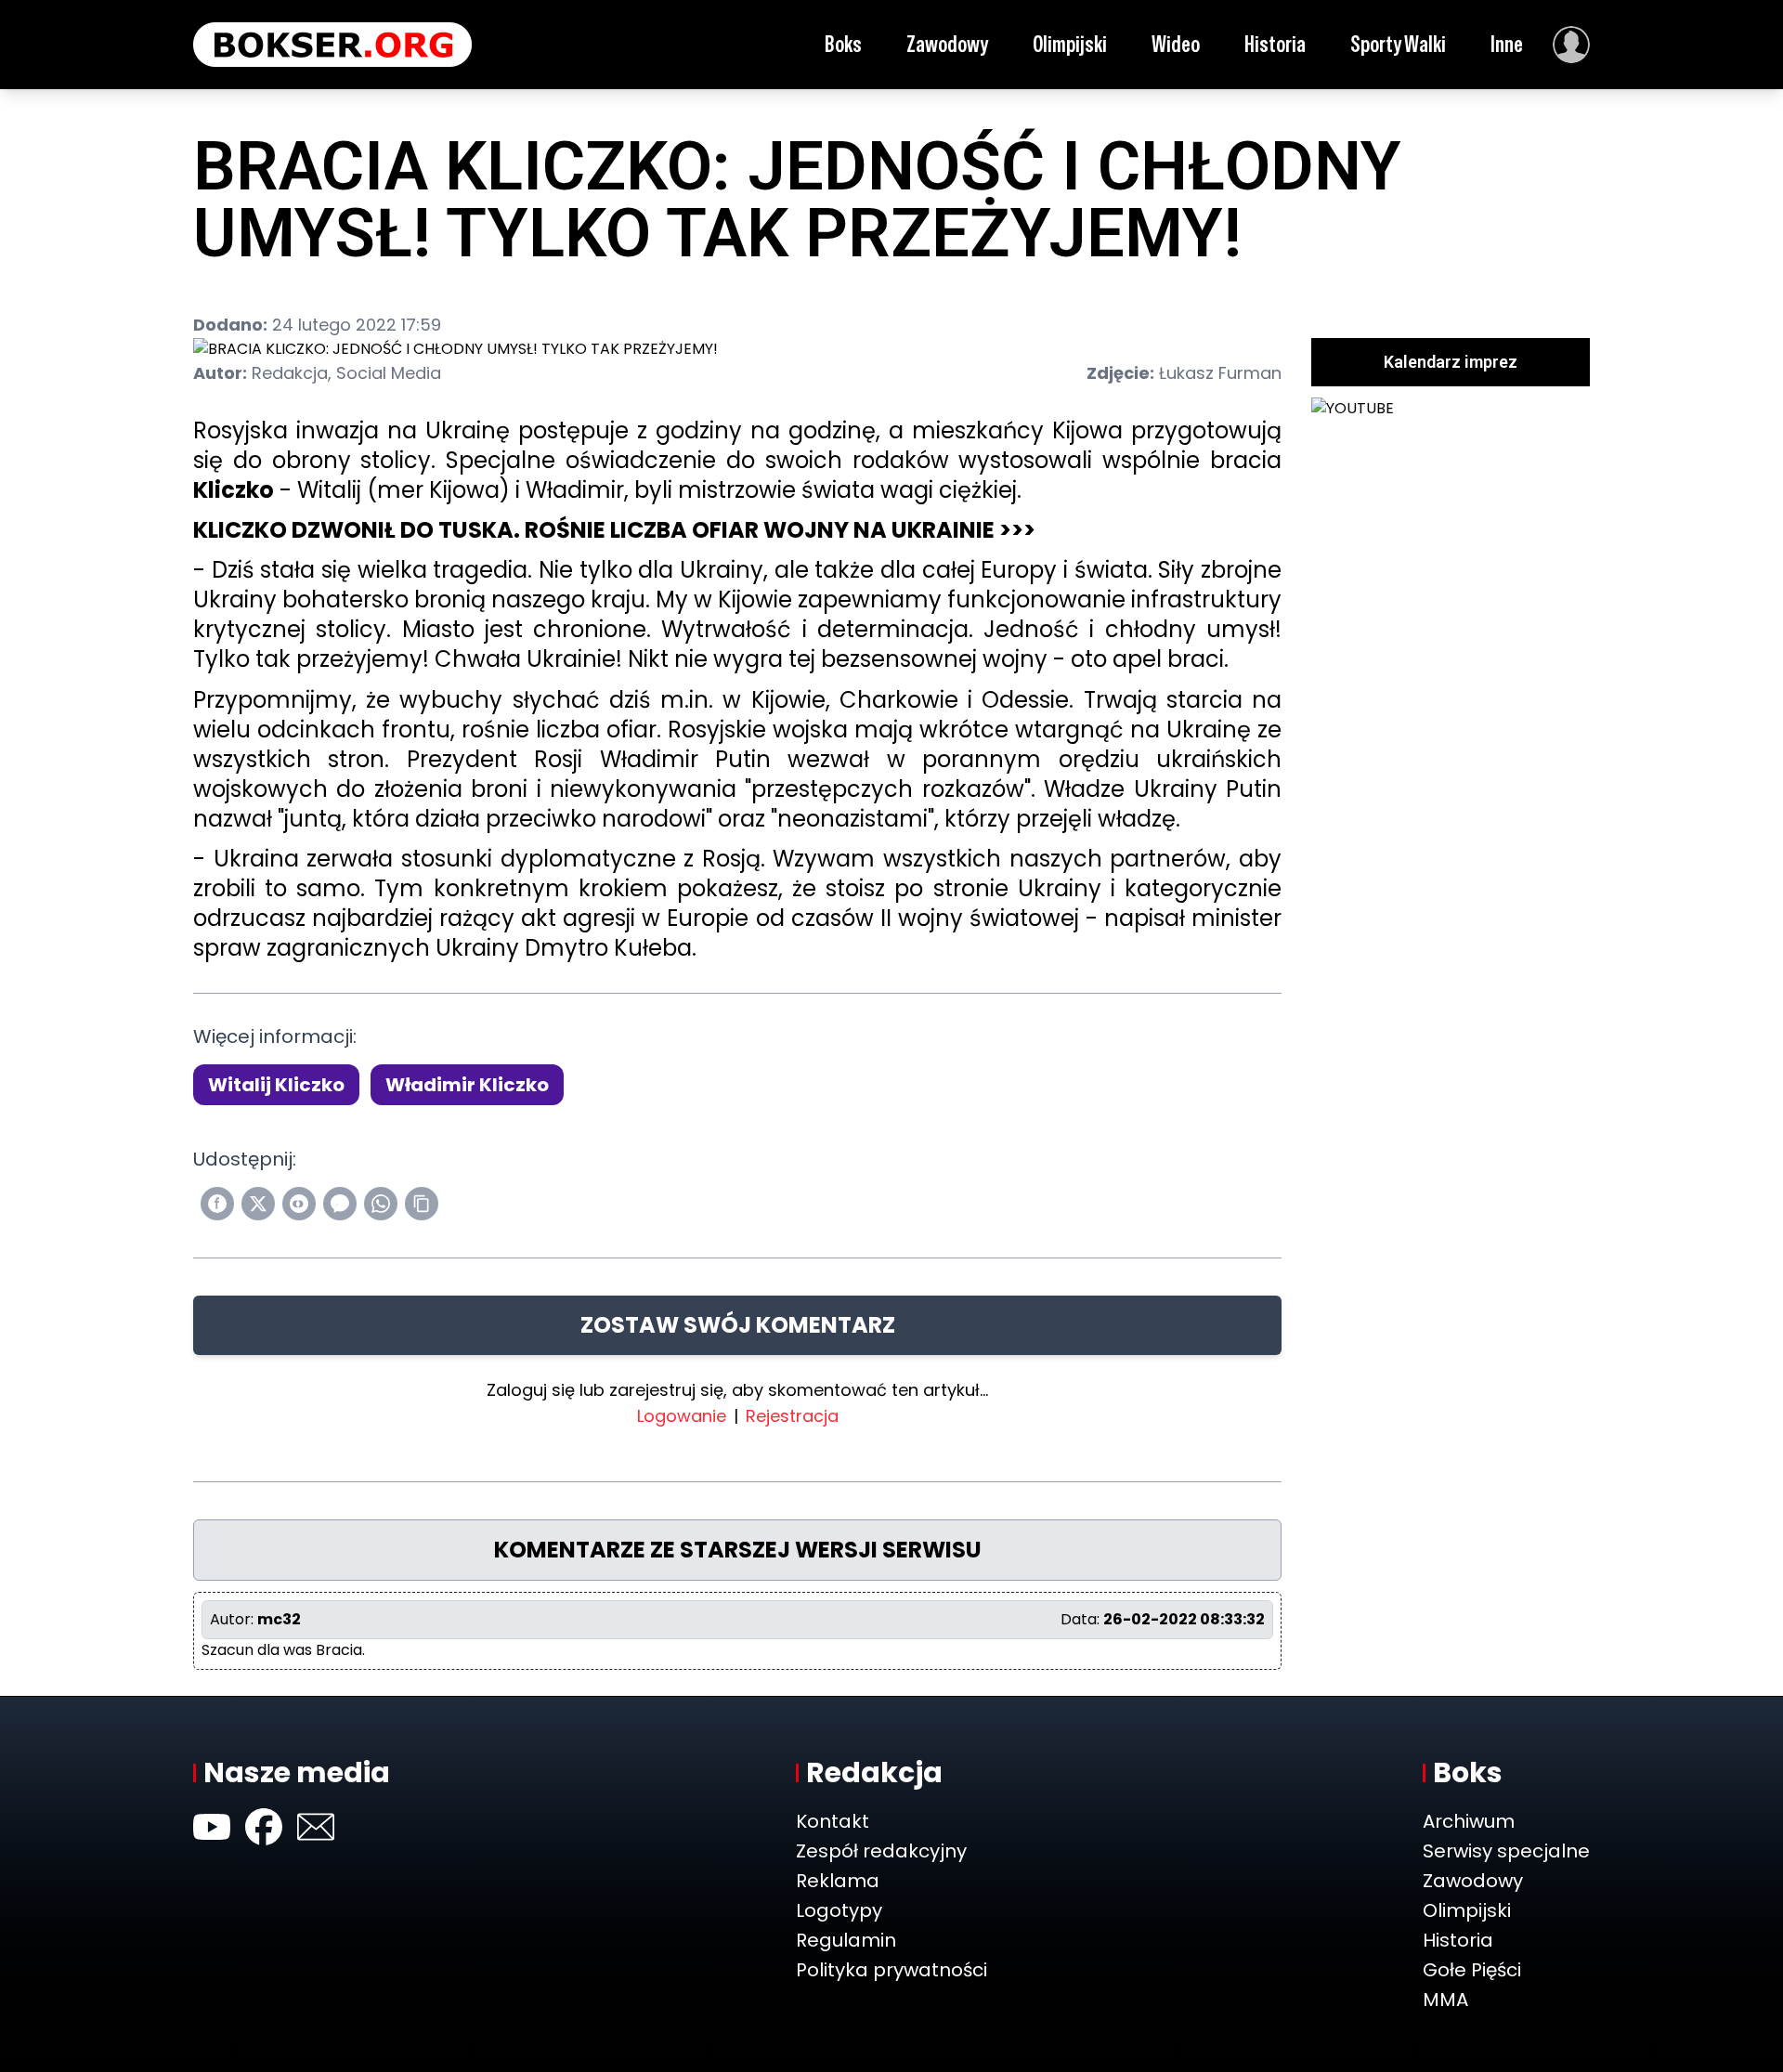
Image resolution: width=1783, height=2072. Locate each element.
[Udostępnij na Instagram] (299, 1204)
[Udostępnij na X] (258, 1204)
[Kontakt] (316, 1827)
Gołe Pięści (1472, 1970)
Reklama (838, 1881)
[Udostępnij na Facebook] (217, 1204)
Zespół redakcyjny (881, 1851)
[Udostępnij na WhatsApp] (381, 1204)
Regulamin (846, 1940)
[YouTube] (212, 1827)
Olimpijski (1070, 44)
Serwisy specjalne (1506, 1851)
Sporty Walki (1398, 44)
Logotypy (839, 1910)
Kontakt (833, 1821)
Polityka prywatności (891, 1970)
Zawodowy (947, 44)
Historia (1275, 44)
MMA (1445, 2000)
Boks (843, 44)
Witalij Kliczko (276, 1085)
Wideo (1176, 44)
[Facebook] (264, 1827)
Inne (1507, 44)
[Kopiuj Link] (422, 1204)
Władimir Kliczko (467, 1085)
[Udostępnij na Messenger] (340, 1204)
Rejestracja (792, 1416)
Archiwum (1469, 1821)
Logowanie (682, 1416)
